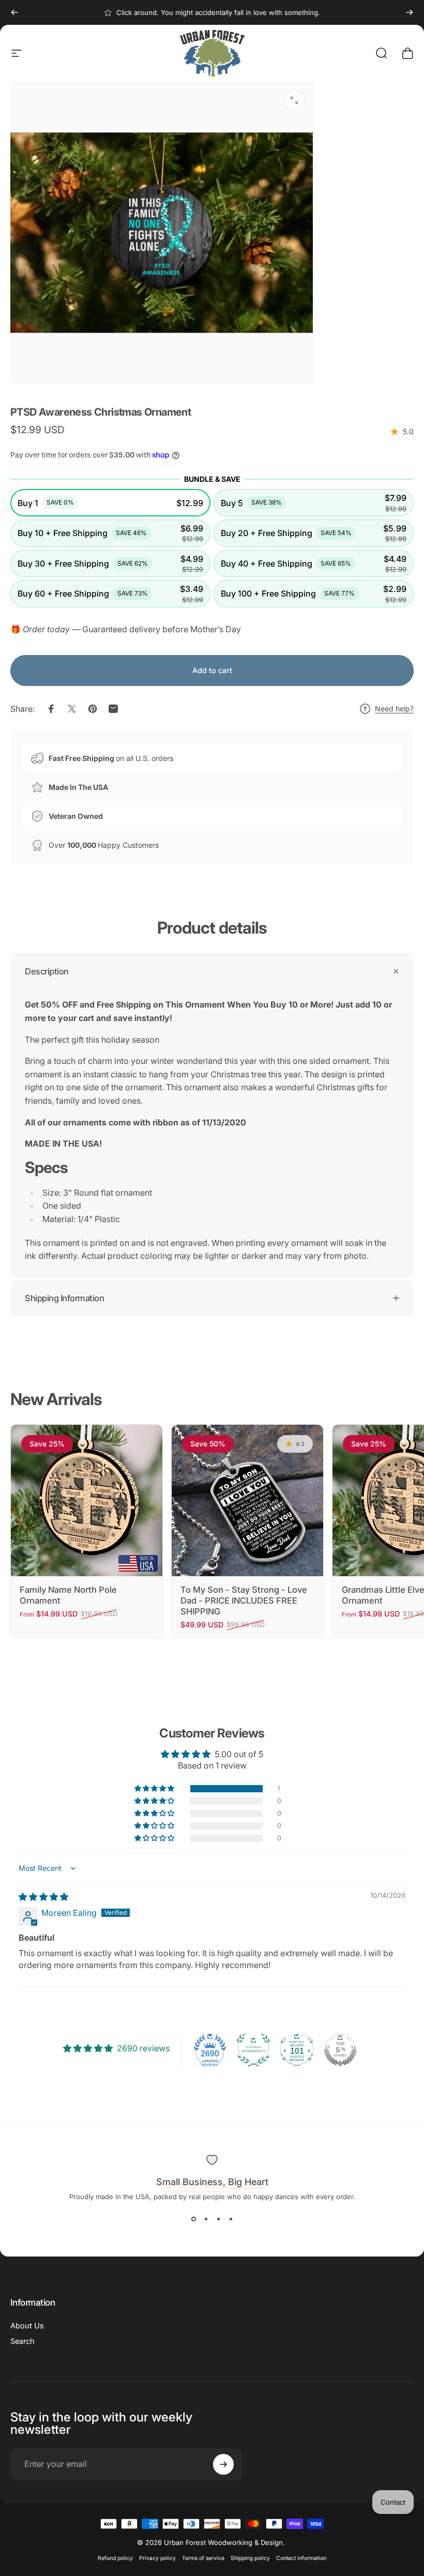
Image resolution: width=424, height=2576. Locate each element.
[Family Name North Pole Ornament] (87, 1500)
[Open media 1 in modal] (294, 100)
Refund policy (115, 2558)
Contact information (301, 2558)
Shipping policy (250, 2558)
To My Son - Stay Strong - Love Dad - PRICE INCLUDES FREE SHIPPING (244, 1600)
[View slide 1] (193, 2219)
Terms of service (203, 2558)
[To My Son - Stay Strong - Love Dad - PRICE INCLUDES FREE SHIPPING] (247, 1500)
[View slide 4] (231, 2219)
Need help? (394, 708)
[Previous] (14, 12)
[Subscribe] (223, 2464)
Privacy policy (157, 2558)
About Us (27, 2326)
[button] (110, 503)
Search (22, 2341)
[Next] (410, 12)
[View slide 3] (218, 2219)
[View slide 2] (206, 2219)
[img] (43, 1897)
